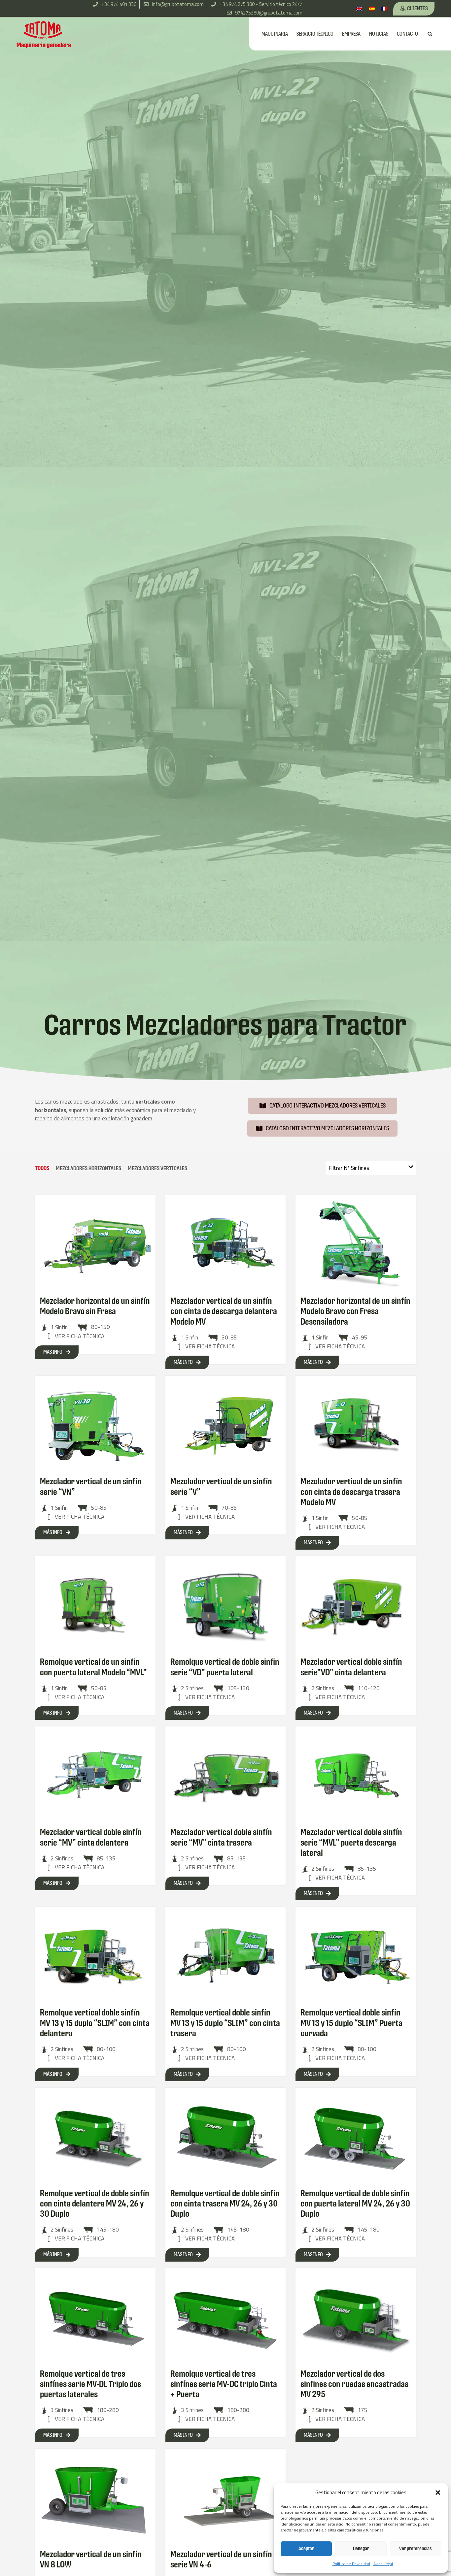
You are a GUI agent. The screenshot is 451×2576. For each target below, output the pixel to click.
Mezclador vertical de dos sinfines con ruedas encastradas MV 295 (354, 2384)
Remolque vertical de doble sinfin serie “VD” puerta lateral (225, 1667)
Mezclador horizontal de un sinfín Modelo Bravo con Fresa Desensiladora (355, 1311)
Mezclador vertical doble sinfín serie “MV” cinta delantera (91, 1837)
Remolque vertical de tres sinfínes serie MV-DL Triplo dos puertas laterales (90, 2384)
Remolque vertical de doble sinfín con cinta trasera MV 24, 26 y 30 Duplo (225, 2204)
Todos (42, 1168)
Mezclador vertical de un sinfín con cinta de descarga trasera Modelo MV (351, 1492)
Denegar (361, 2548)
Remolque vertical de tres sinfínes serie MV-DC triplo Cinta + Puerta (224, 2384)
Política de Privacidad (351, 2564)
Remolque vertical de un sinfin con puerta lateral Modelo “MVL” (93, 1667)
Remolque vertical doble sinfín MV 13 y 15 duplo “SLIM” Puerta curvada (351, 2023)
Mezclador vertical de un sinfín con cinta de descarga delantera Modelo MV (224, 1311)
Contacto (407, 34)
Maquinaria (275, 34)
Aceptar (306, 2548)
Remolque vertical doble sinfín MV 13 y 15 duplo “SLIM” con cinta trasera (225, 2023)
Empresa (351, 34)
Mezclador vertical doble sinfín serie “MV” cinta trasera (221, 1837)
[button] (438, 2493)
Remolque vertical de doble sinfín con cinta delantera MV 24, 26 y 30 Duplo (95, 2204)
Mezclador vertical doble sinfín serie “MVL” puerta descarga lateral (351, 1842)
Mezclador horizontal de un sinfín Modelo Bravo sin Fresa (95, 1306)
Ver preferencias (416, 2548)
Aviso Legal (383, 2564)
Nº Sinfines (349, 1168)
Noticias (379, 34)
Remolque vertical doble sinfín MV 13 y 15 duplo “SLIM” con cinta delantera (95, 2023)
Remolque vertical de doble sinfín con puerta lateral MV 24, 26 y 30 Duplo (355, 2204)
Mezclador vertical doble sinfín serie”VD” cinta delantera (351, 1667)
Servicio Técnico (315, 34)
